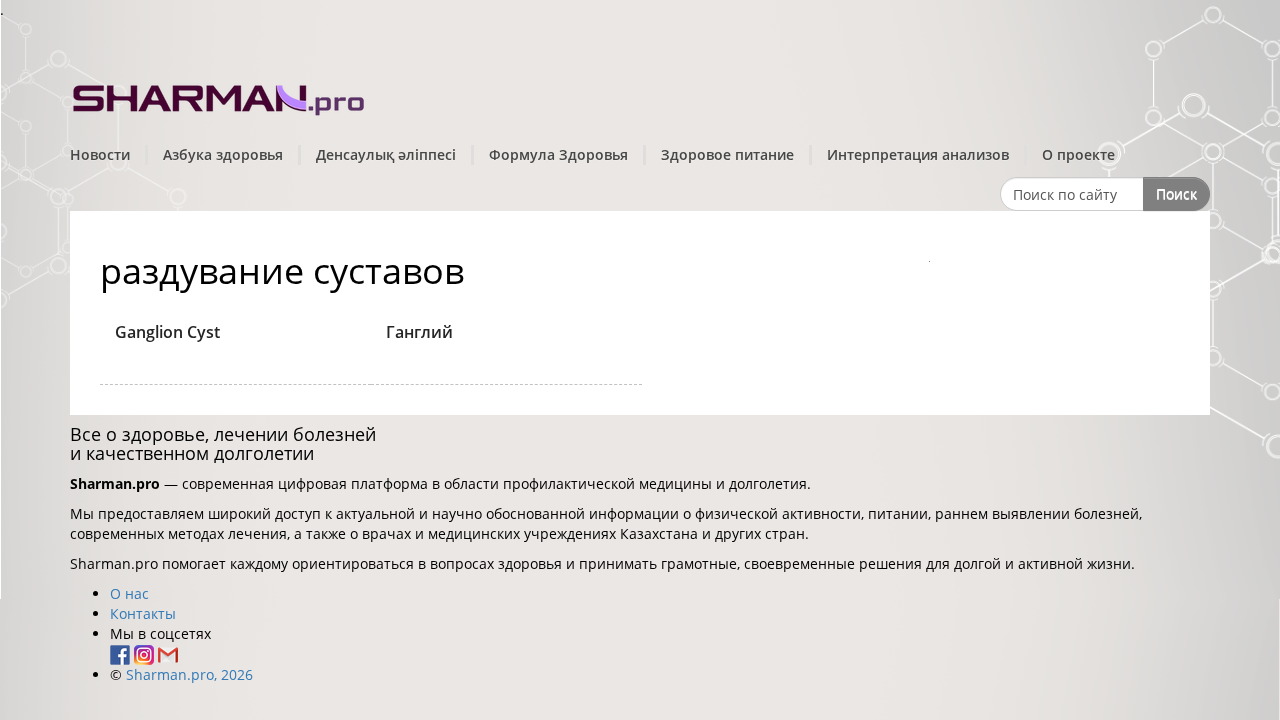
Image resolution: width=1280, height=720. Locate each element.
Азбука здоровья (223, 154)
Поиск (1176, 193)
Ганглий (419, 332)
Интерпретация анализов (918, 154)
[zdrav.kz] (220, 95)
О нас (129, 593)
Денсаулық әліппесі (386, 154)
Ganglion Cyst (167, 332)
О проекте (1078, 154)
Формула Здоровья (558, 154)
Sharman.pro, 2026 (189, 674)
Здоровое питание (727, 154)
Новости (100, 154)
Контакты (143, 613)
